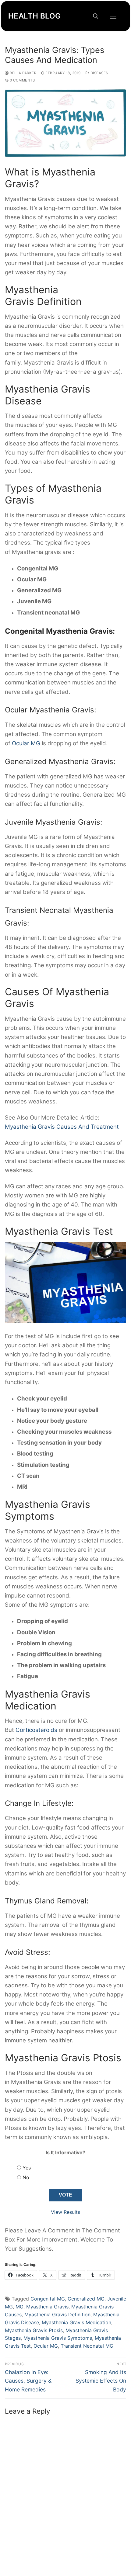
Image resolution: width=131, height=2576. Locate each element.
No (26, 2177)
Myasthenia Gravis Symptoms (58, 2338)
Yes (27, 2168)
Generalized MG (86, 2299)
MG (19, 2307)
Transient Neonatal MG (87, 2346)
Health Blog (34, 16)
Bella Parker (23, 73)
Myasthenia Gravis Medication (76, 2322)
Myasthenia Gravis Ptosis (34, 2330)
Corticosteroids (36, 1730)
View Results (65, 2212)
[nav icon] (113, 16)
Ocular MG (26, 743)
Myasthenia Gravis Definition (57, 2315)
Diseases (99, 73)
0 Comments (22, 80)
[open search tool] (96, 16)
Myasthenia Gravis (47, 2307)
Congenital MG (48, 2299)
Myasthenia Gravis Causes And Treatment (62, 1127)
